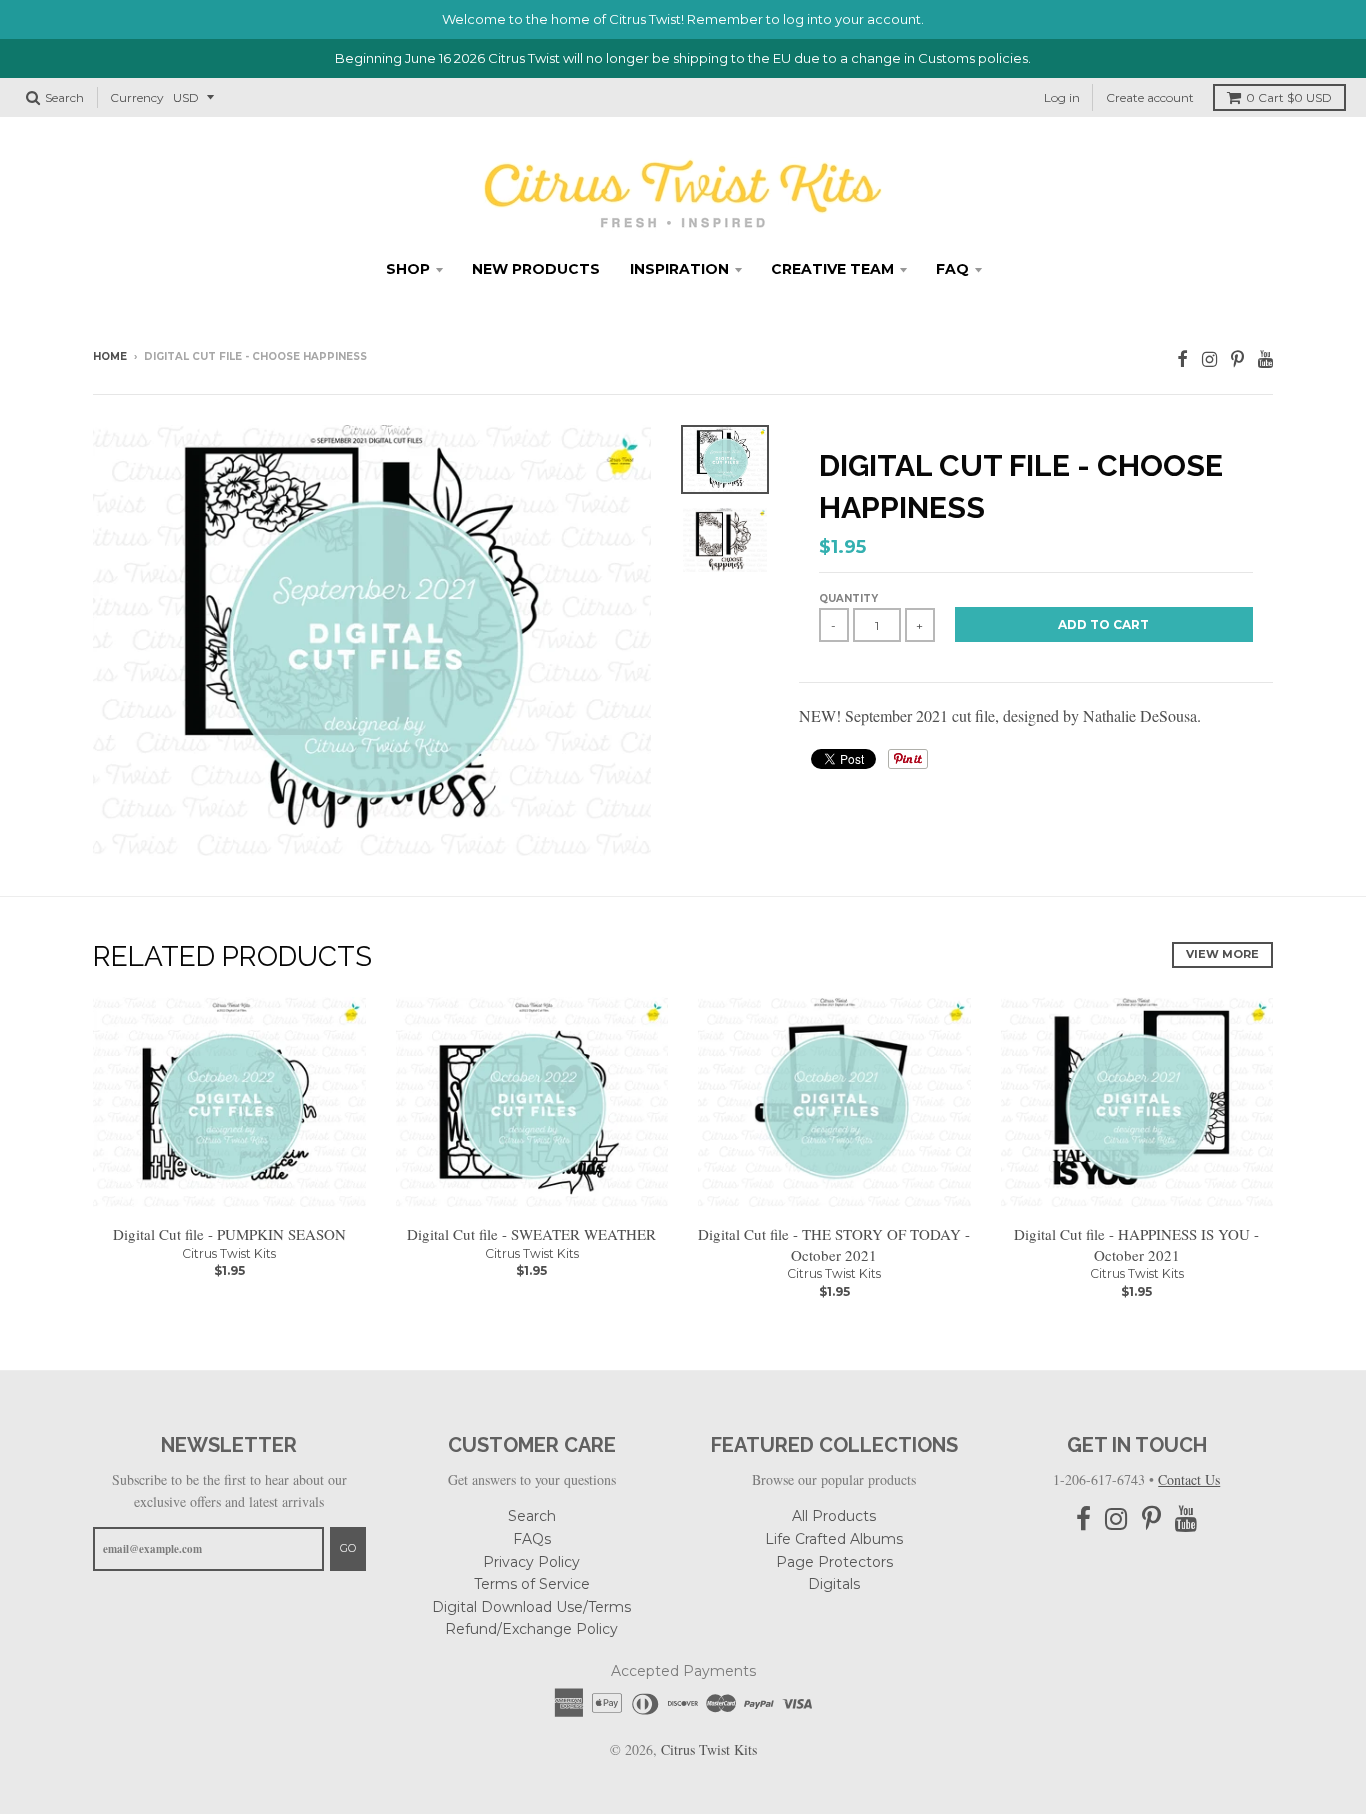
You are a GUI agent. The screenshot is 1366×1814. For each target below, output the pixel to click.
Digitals (834, 1584)
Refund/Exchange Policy (531, 1629)
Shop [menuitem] (408, 269)
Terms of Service (532, 1584)
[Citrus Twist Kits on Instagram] (1209, 358)
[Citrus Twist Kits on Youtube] (1265, 358)
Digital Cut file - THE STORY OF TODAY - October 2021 (834, 1244)
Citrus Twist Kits (229, 1253)
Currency (137, 97)
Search (532, 1516)
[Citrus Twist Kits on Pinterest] (1237, 358)
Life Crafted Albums (834, 1539)
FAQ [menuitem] (952, 269)
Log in (1062, 97)
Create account (1150, 97)
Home (110, 356)
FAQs (532, 1539)
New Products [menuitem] (536, 269)
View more (1222, 954)
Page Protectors (834, 1562)
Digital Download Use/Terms (531, 1607)
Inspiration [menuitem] (679, 269)
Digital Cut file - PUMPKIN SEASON (229, 1234)
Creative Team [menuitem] (832, 269)
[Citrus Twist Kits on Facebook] (1182, 358)
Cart (1289, 97)
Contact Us (1189, 1479)
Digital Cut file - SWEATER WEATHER (531, 1234)
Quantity (848, 598)
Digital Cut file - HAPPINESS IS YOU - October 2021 (1136, 1244)
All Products (834, 1516)
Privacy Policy (531, 1562)
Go (348, 1548)
